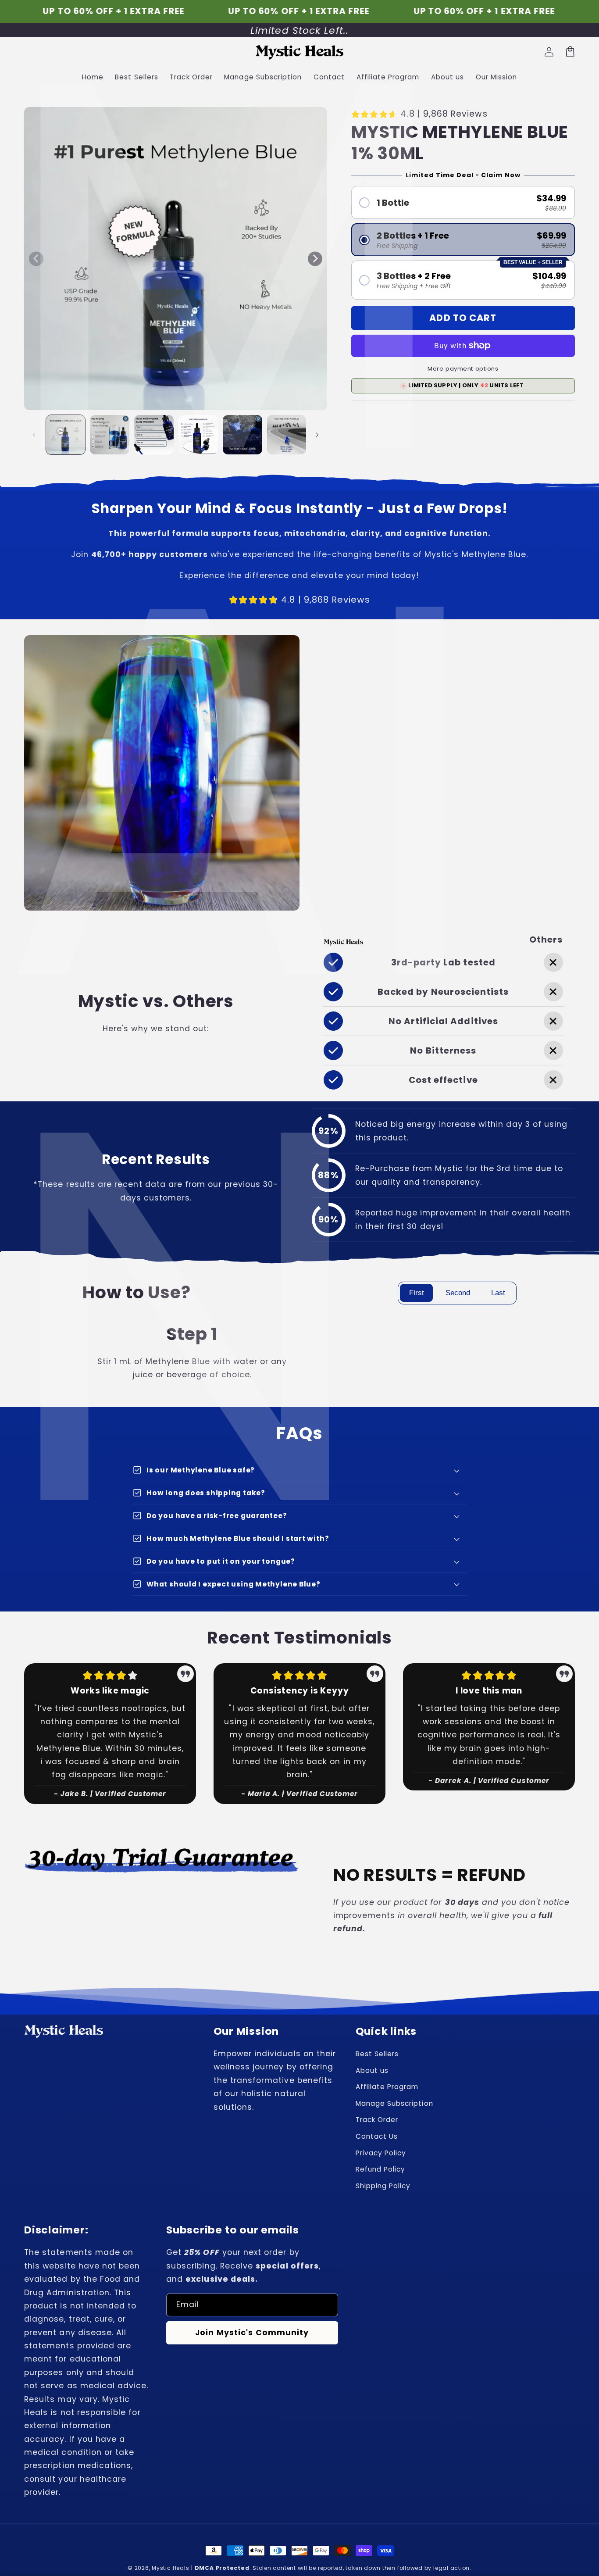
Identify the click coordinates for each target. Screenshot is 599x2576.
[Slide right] (315, 259)
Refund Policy (381, 2169)
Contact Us (377, 2136)
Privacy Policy (381, 2153)
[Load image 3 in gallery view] (154, 435)
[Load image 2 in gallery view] (110, 435)
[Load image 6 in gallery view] (287, 435)
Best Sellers (377, 2054)
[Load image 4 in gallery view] (198, 435)
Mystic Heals (170, 2568)
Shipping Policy (383, 2186)
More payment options (463, 369)
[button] (463, 202)
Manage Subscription (394, 2103)
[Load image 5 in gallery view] (242, 435)
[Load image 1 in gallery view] (66, 435)
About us (372, 2070)
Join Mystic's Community (252, 2333)
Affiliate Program (387, 2087)
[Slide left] (36, 259)
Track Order (377, 2120)
